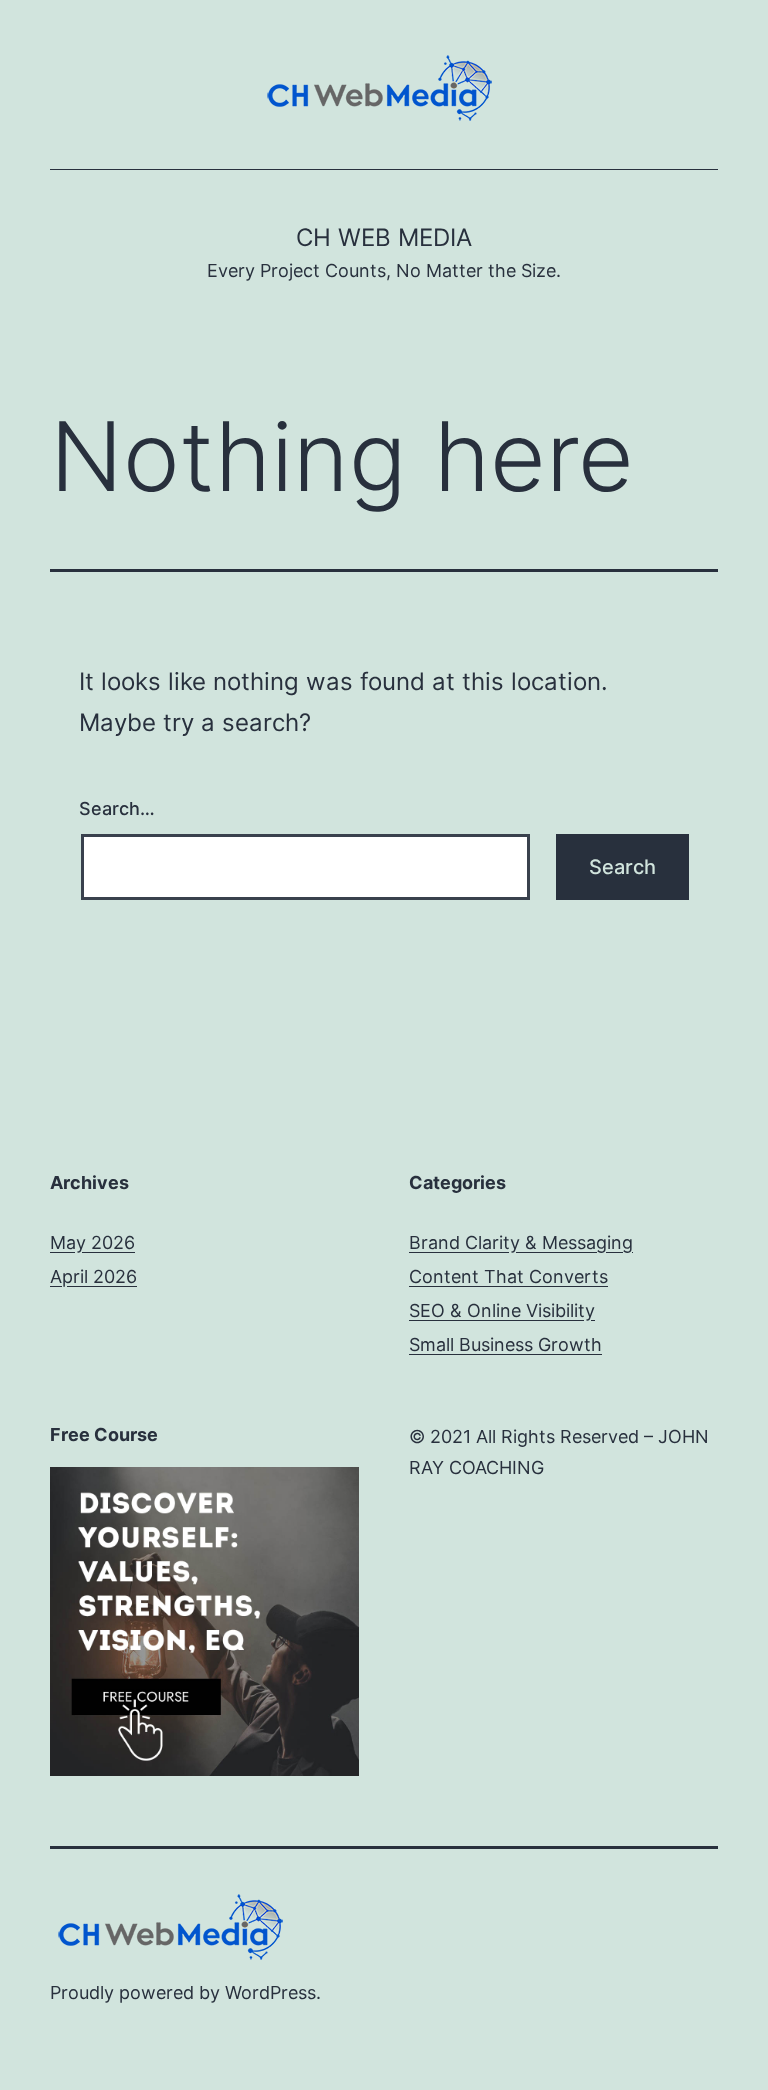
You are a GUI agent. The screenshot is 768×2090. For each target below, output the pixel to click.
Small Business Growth (505, 1344)
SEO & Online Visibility (502, 1310)
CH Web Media (384, 237)
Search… (117, 808)
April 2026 (93, 1276)
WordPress (270, 1992)
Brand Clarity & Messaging (521, 1242)
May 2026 (92, 1242)
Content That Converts (508, 1276)
